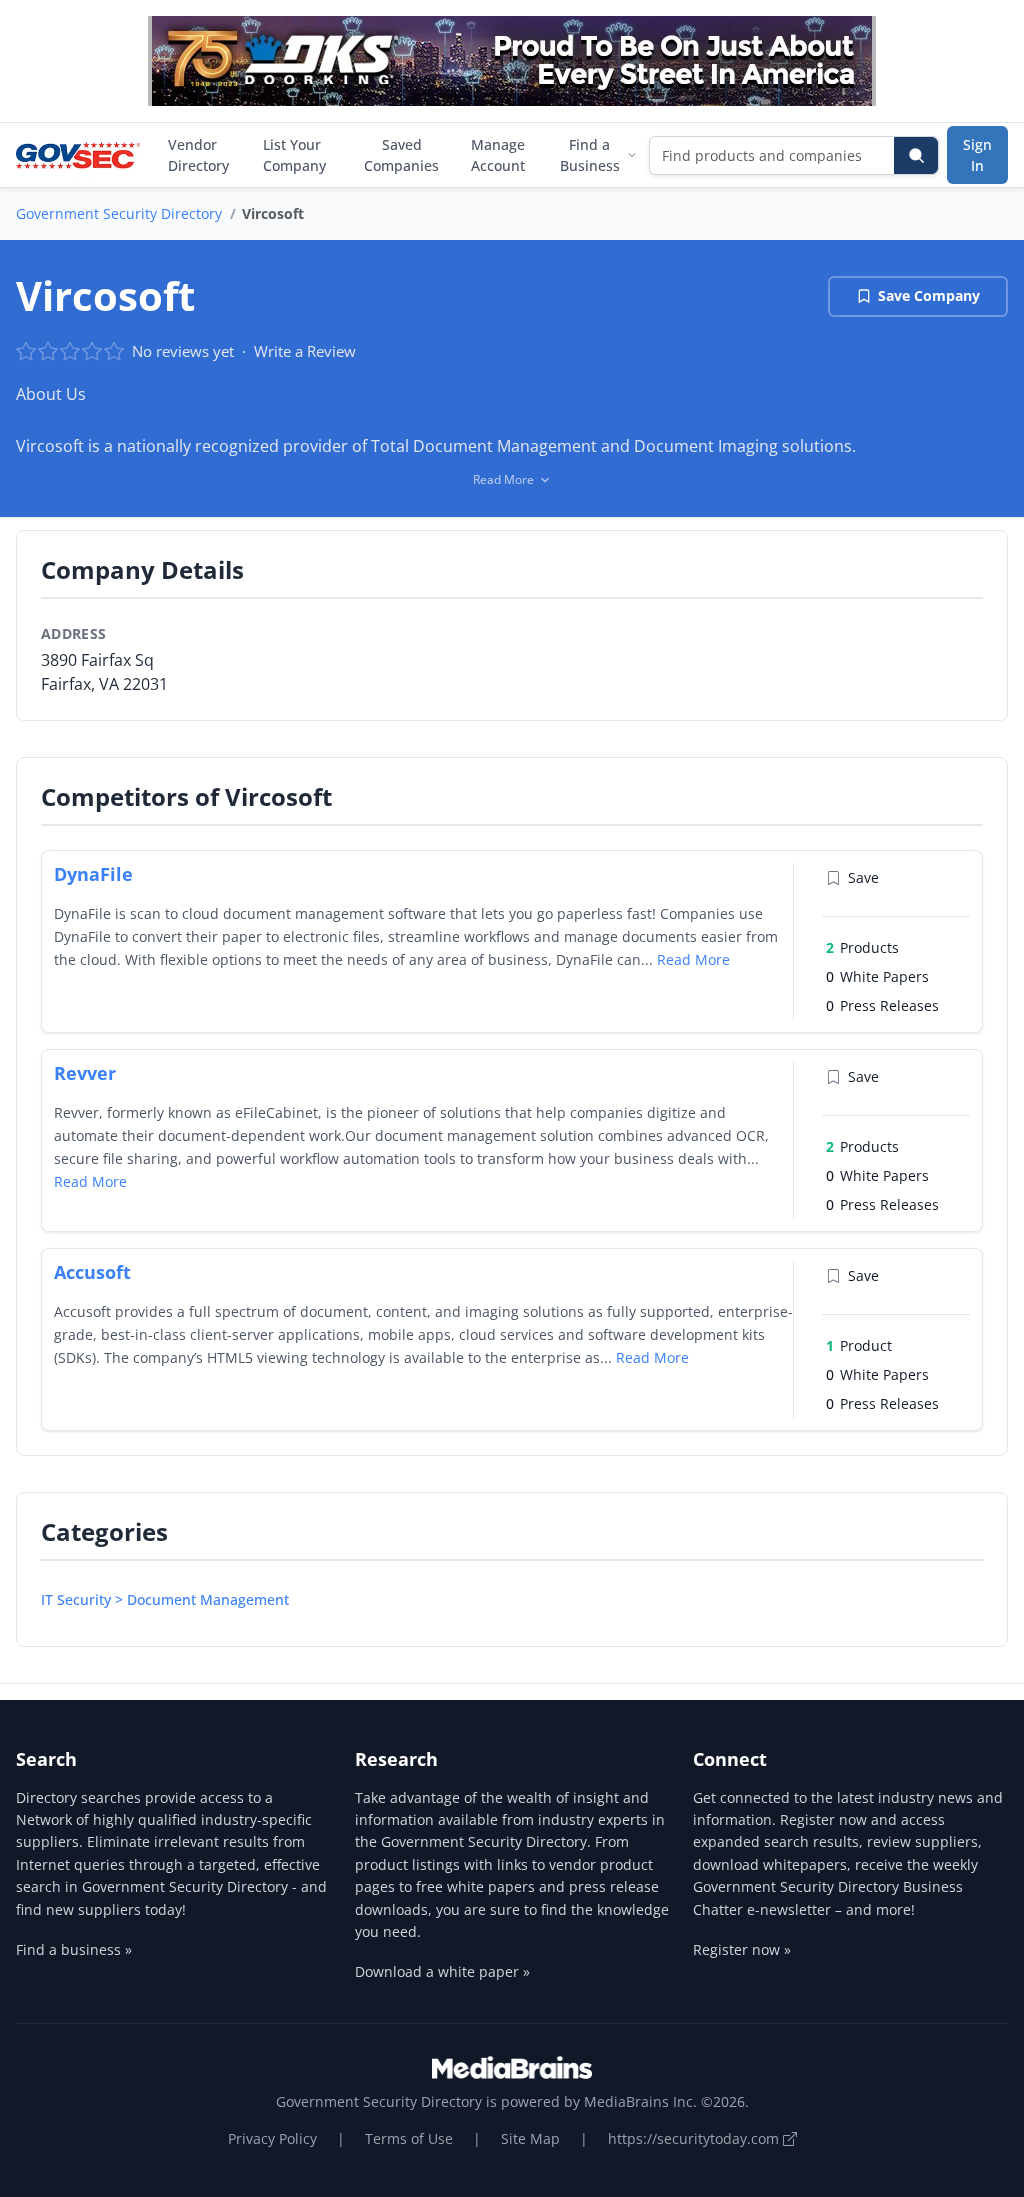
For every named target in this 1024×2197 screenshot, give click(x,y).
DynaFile (93, 874)
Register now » (742, 1949)
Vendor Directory (198, 155)
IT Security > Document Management (165, 1599)
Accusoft (92, 1272)
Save (863, 877)
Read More (693, 959)
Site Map (530, 2138)
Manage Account (498, 155)
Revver (85, 1073)
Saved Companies (401, 155)
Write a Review (305, 351)
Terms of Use (409, 2138)
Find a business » (74, 1949)
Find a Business (590, 155)
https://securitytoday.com (695, 2138)
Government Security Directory (119, 213)
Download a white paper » (442, 1971)
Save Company (929, 295)
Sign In (977, 155)
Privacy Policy (272, 2138)
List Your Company (294, 155)
